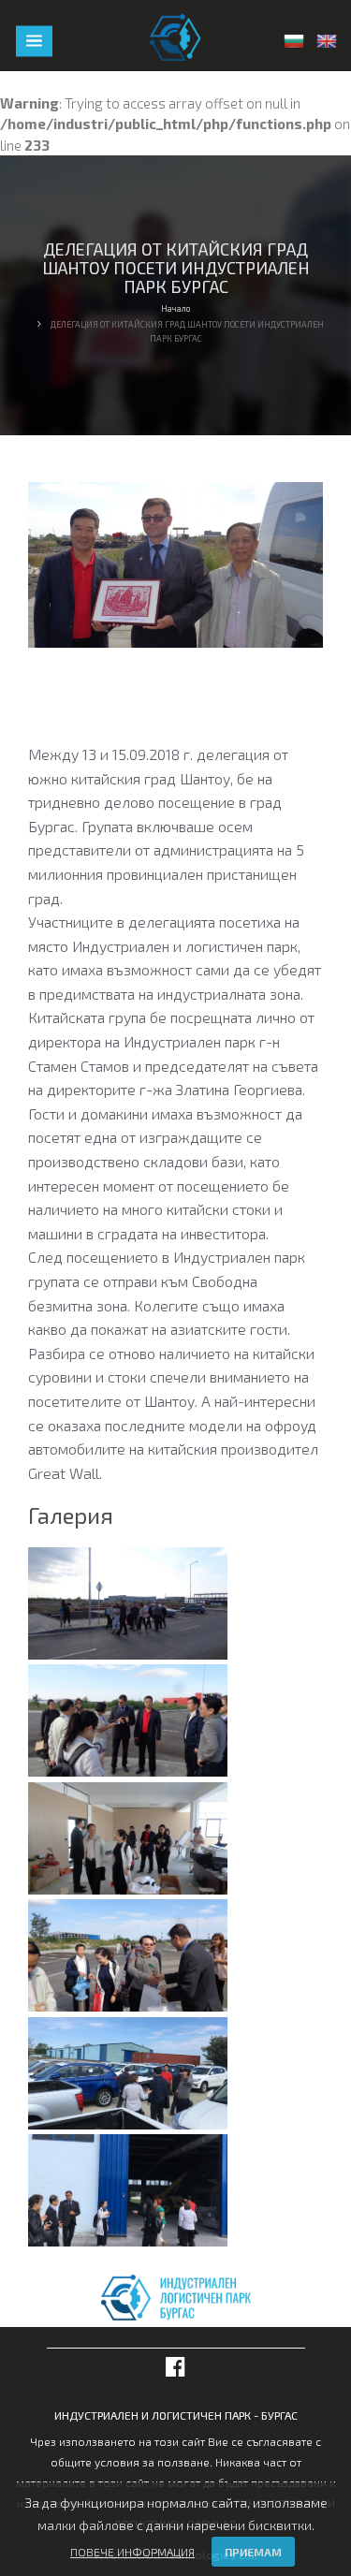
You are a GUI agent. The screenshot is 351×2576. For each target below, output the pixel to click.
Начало (175, 307)
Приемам (253, 2552)
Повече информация (132, 2552)
